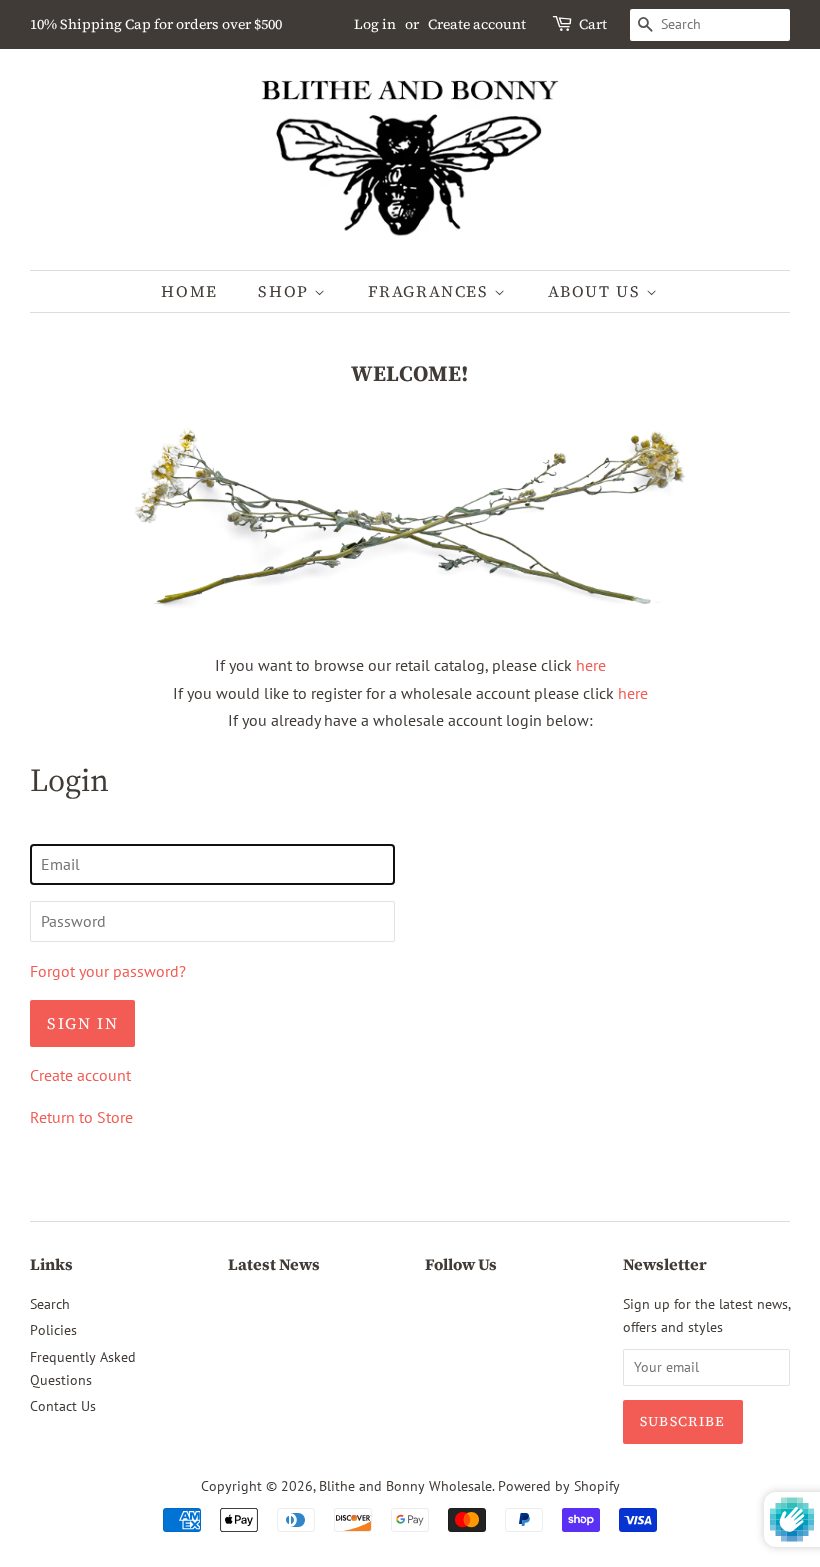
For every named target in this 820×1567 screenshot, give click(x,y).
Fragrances (431, 291)
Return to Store (81, 1117)
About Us (597, 291)
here (591, 665)
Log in (375, 24)
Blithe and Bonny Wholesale (405, 1486)
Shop (286, 291)
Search (50, 1304)
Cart (593, 24)
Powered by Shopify (559, 1486)
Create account (477, 24)
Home (189, 291)
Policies (53, 1330)
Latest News (274, 1264)
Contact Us (63, 1406)
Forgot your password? (108, 971)
